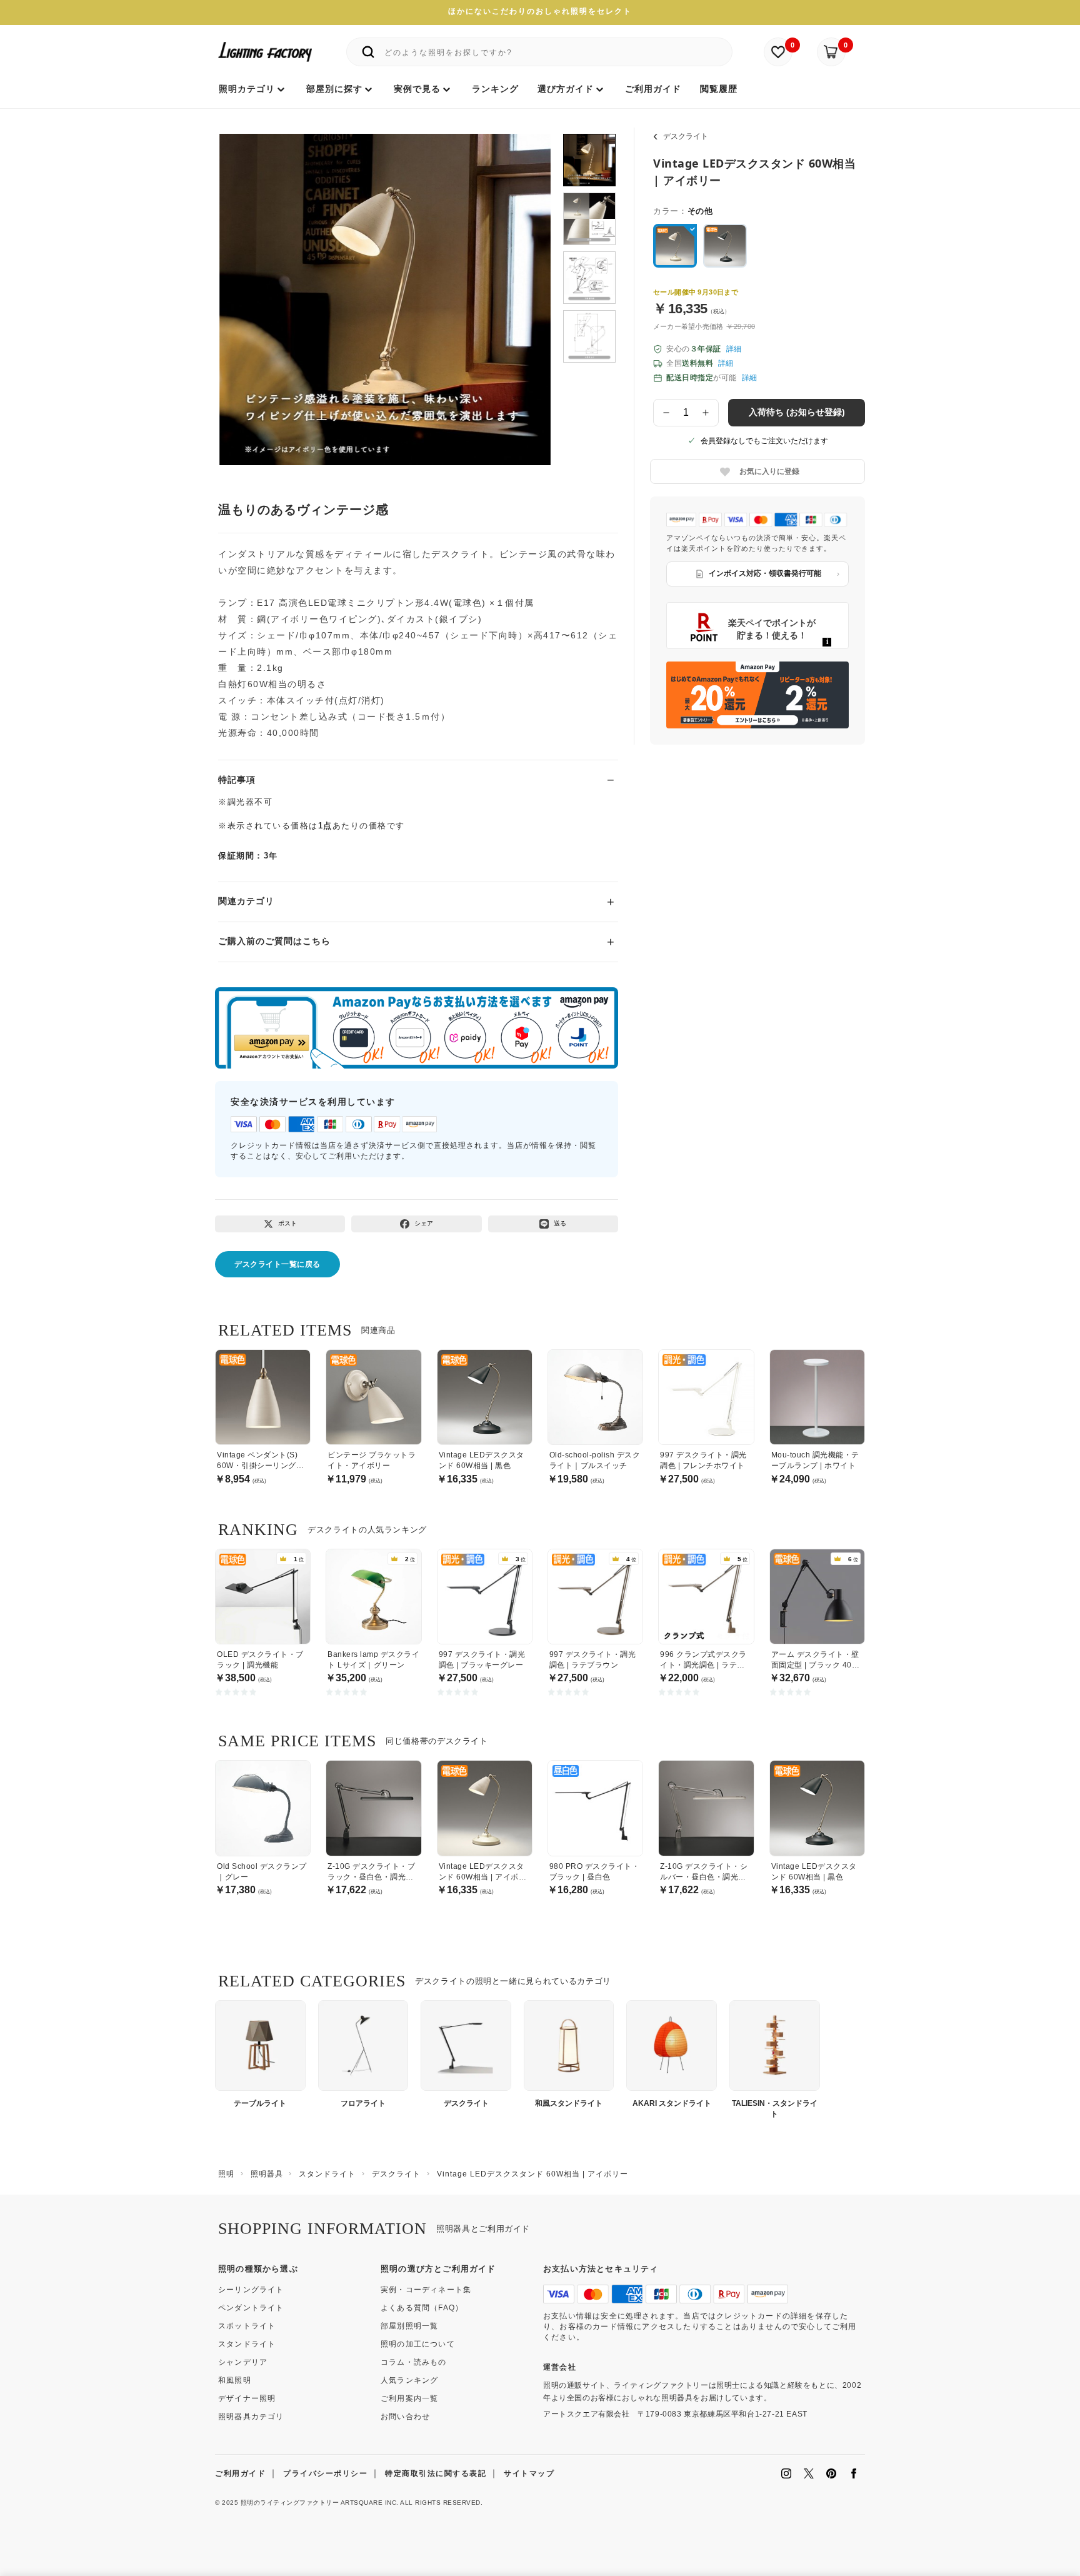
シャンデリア (243, 2362)
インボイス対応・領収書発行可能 (765, 573)
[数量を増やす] (706, 413)
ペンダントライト (251, 2308)
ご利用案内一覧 (409, 2398)
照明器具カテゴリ (251, 2417)
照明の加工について (418, 2344)
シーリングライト (251, 2290)
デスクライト (686, 136)
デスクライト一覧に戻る (277, 1264)
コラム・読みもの (414, 2362)
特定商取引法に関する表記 (436, 2473)
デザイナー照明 (247, 2398)
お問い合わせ (405, 2417)
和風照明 (235, 2380)
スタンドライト (247, 2344)
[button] (244, 286)
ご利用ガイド (240, 2473)
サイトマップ (529, 2473)
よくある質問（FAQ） (422, 2308)
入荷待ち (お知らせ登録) (797, 412)
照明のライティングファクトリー (290, 2503)
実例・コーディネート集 (426, 2290)
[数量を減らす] (666, 413)
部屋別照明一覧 (409, 2326)
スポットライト (247, 2326)
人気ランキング (409, 2380)
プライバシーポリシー (325, 2473)
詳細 (734, 349)
